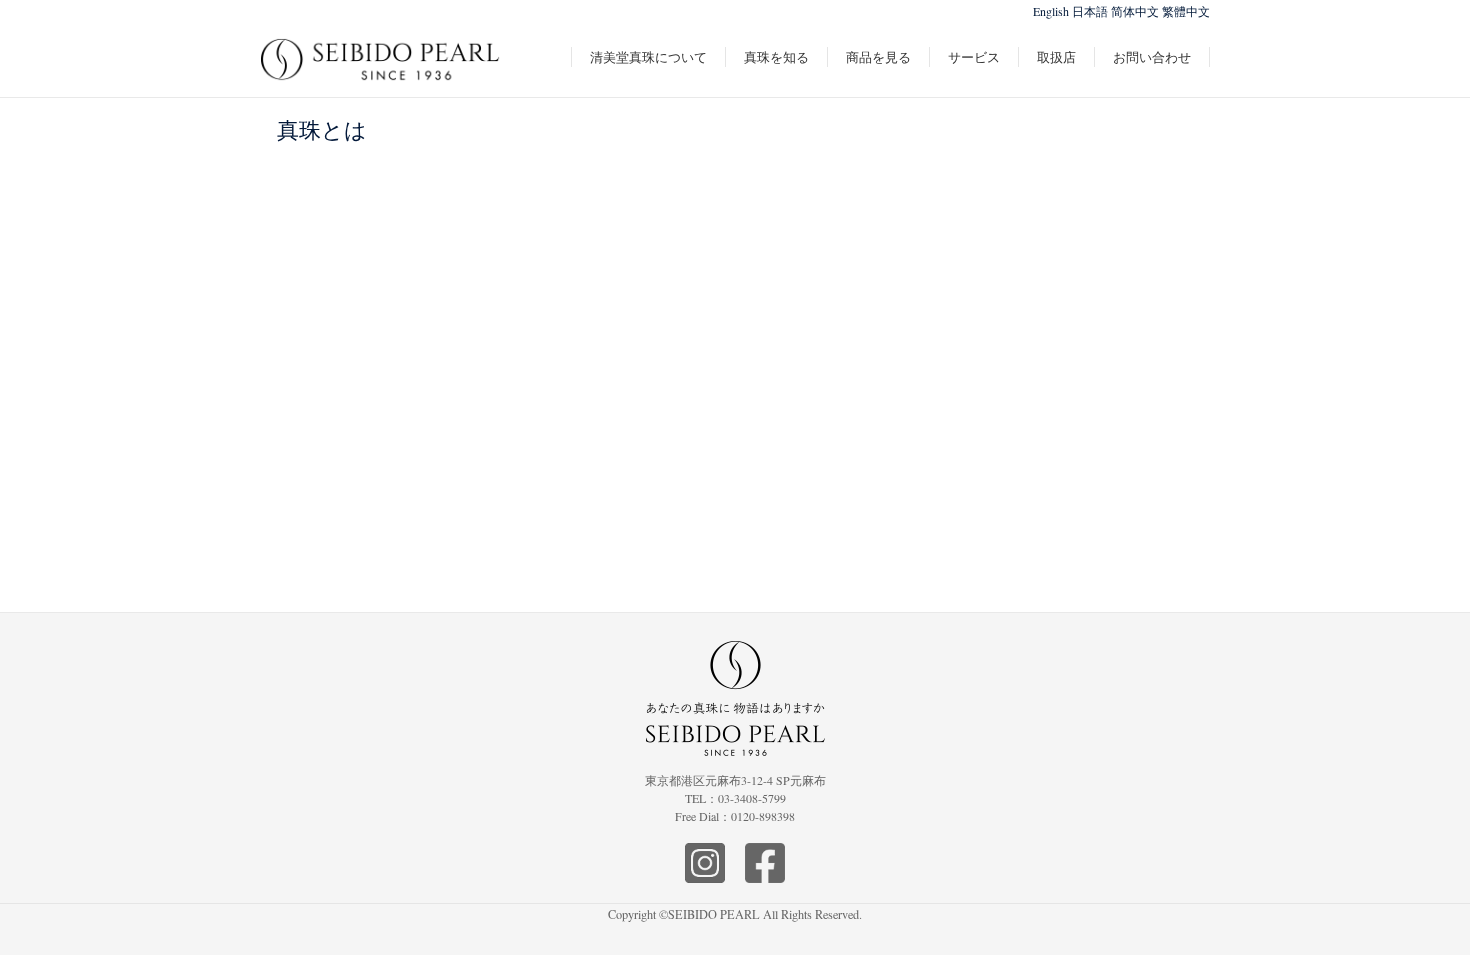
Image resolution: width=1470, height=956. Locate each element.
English (1051, 11)
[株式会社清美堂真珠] (381, 70)
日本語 (1090, 11)
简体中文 (1135, 11)
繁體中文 (1186, 11)
